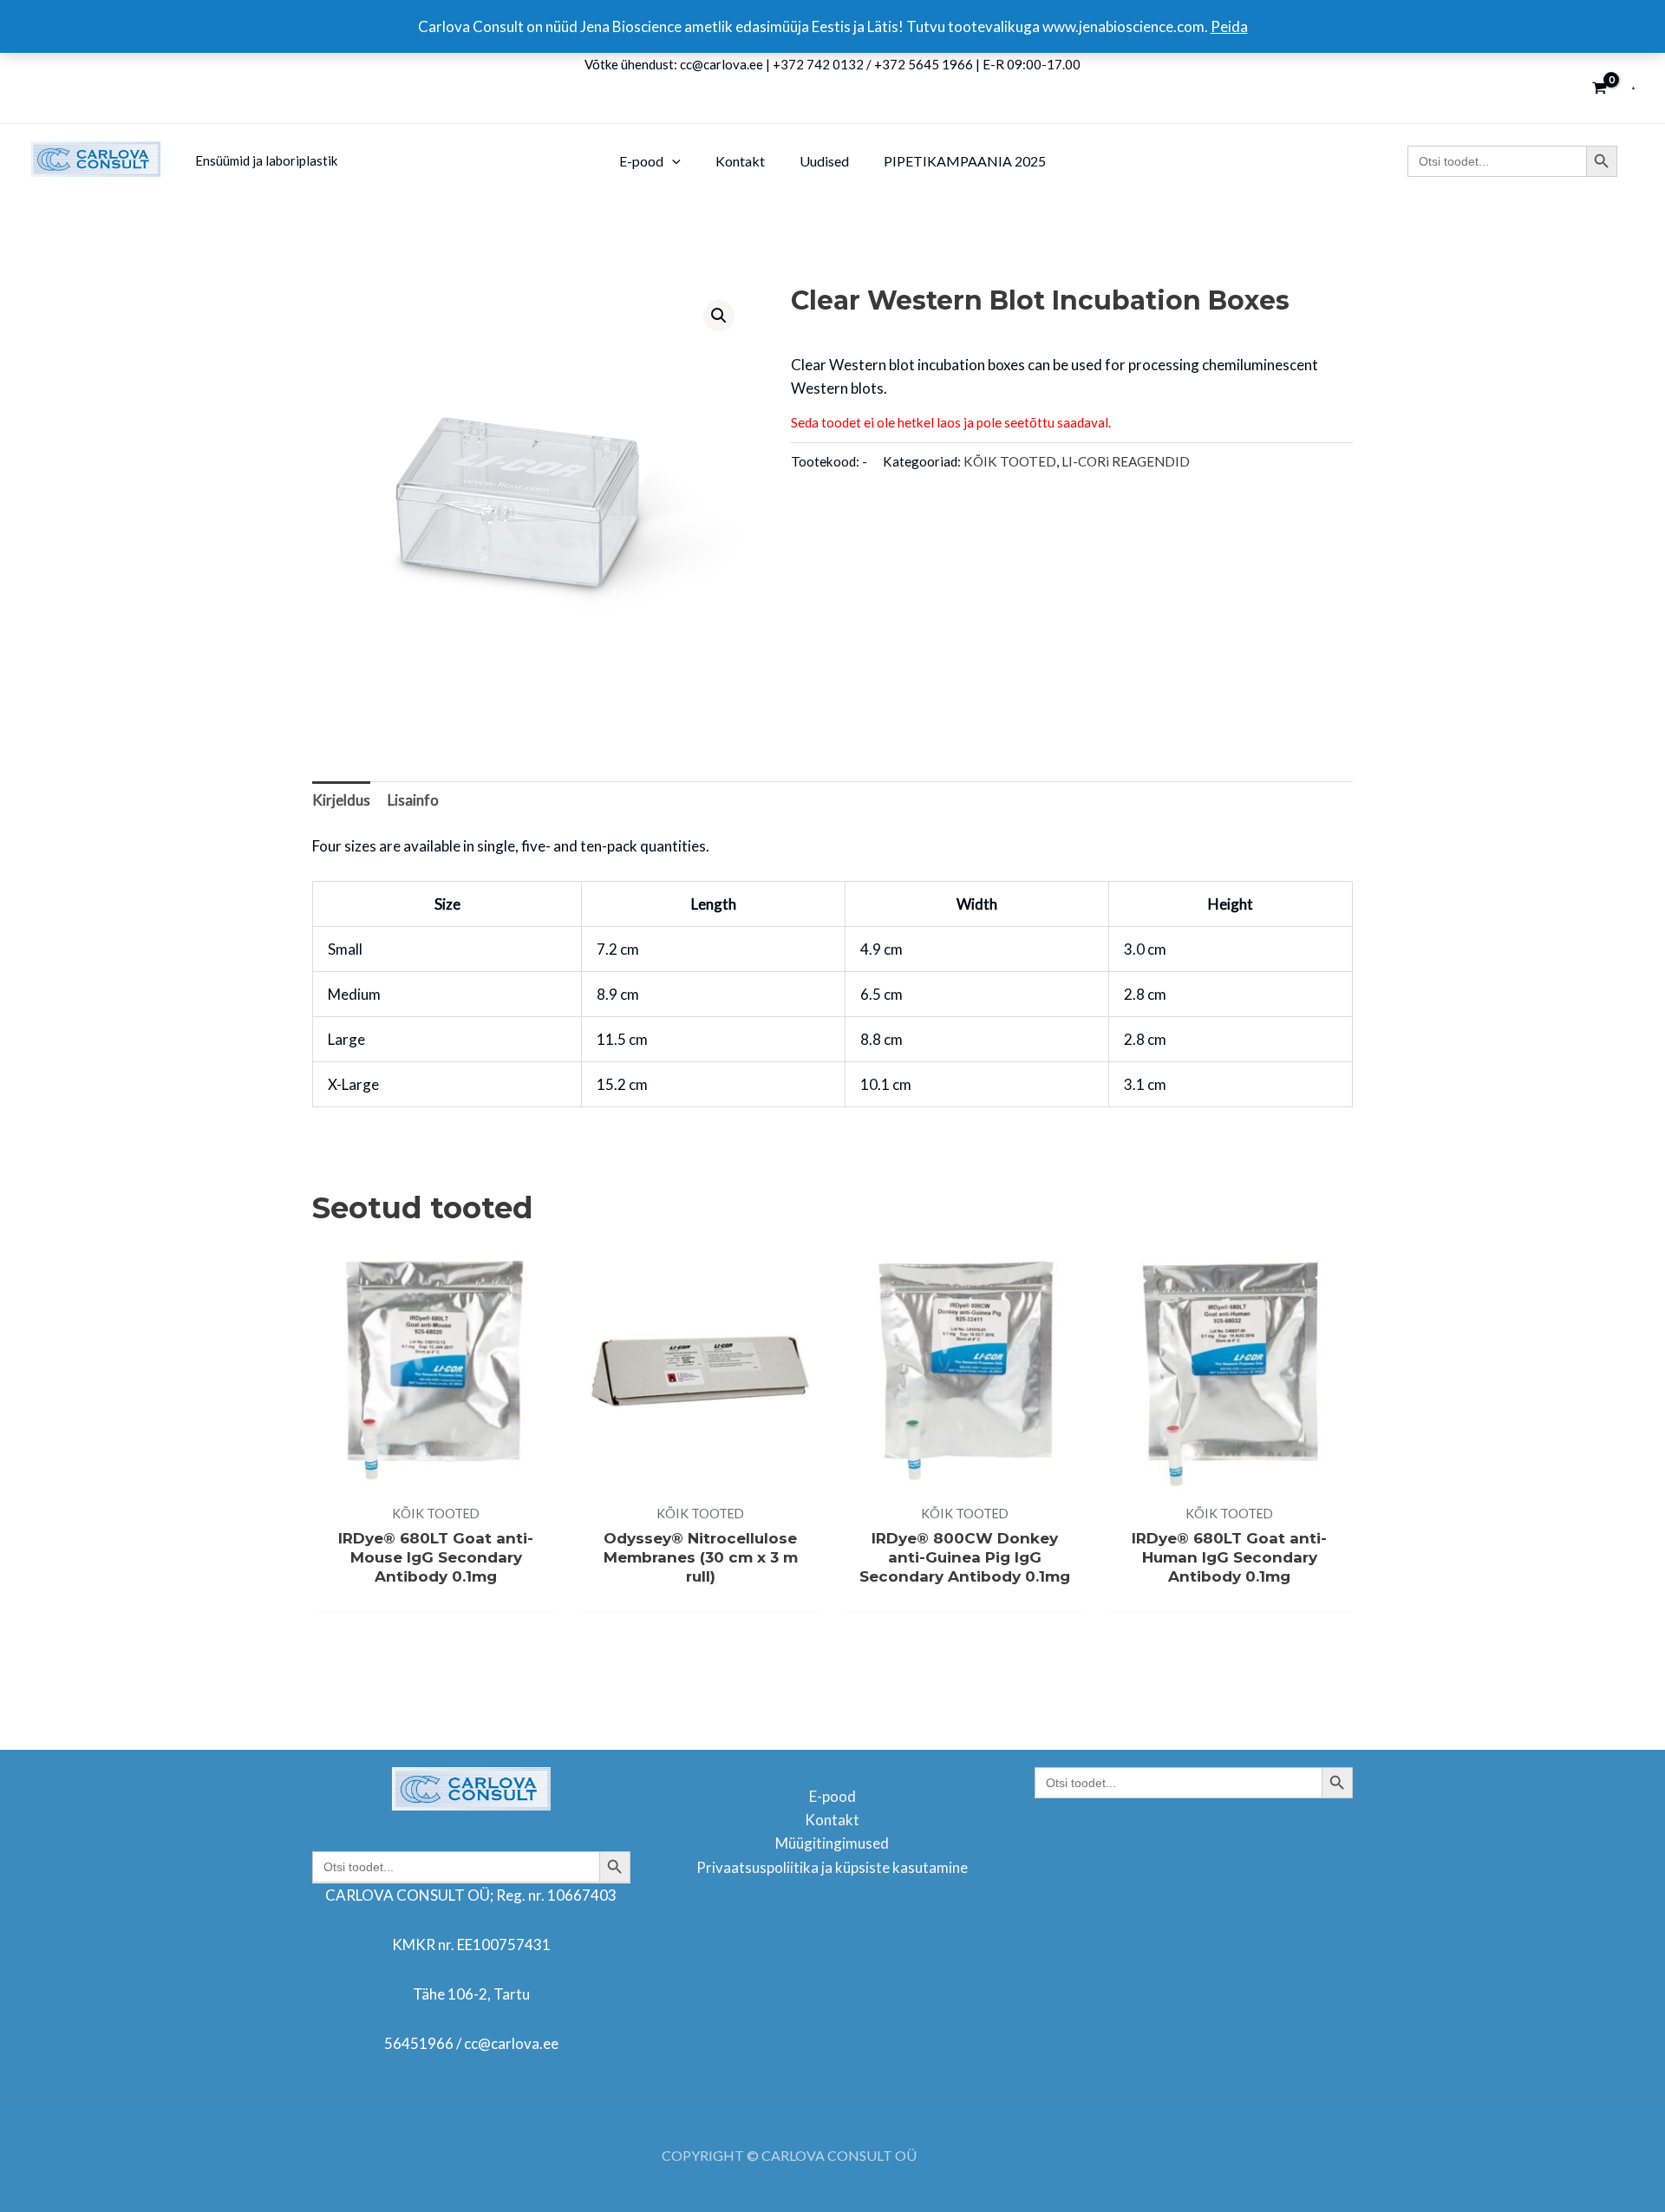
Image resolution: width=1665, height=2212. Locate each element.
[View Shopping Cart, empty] (1600, 88)
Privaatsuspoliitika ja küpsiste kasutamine (832, 1867)
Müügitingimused (832, 1843)
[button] (719, 316)
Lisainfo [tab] (413, 800)
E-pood (832, 1796)
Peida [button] (1229, 26)
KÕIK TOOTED (1010, 461)
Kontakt (832, 1820)
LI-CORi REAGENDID (1126, 461)
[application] (672, 161)
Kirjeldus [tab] (341, 800)
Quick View (436, 1477)
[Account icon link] (1633, 88)
